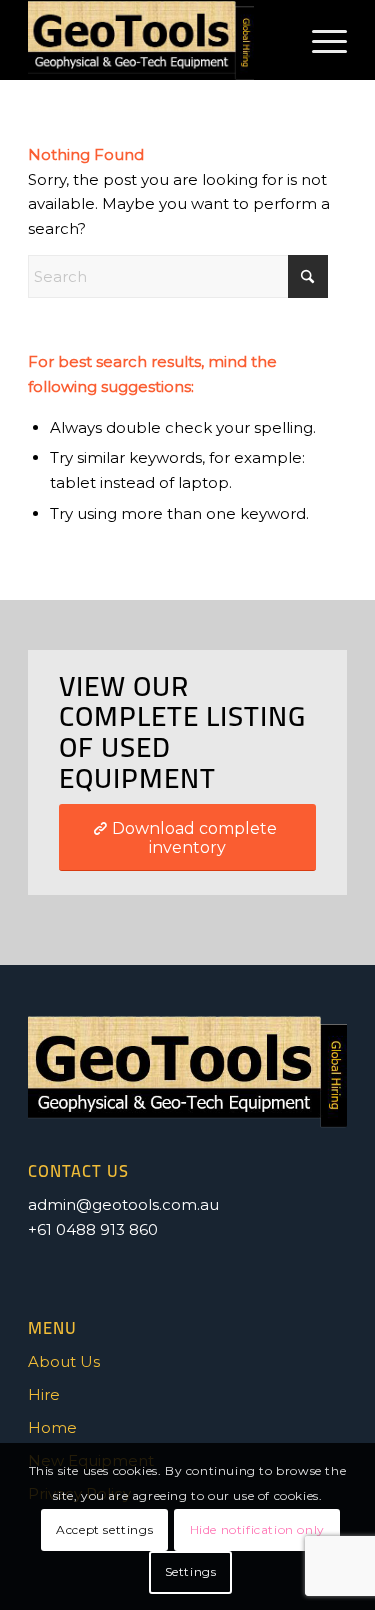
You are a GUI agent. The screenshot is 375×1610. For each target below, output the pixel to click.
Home (52, 1427)
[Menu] (319, 40)
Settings (191, 1571)
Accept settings (104, 1529)
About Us (64, 1361)
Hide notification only (257, 1529)
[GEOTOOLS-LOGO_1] (155, 40)
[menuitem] (319, 40)
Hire (44, 1394)
